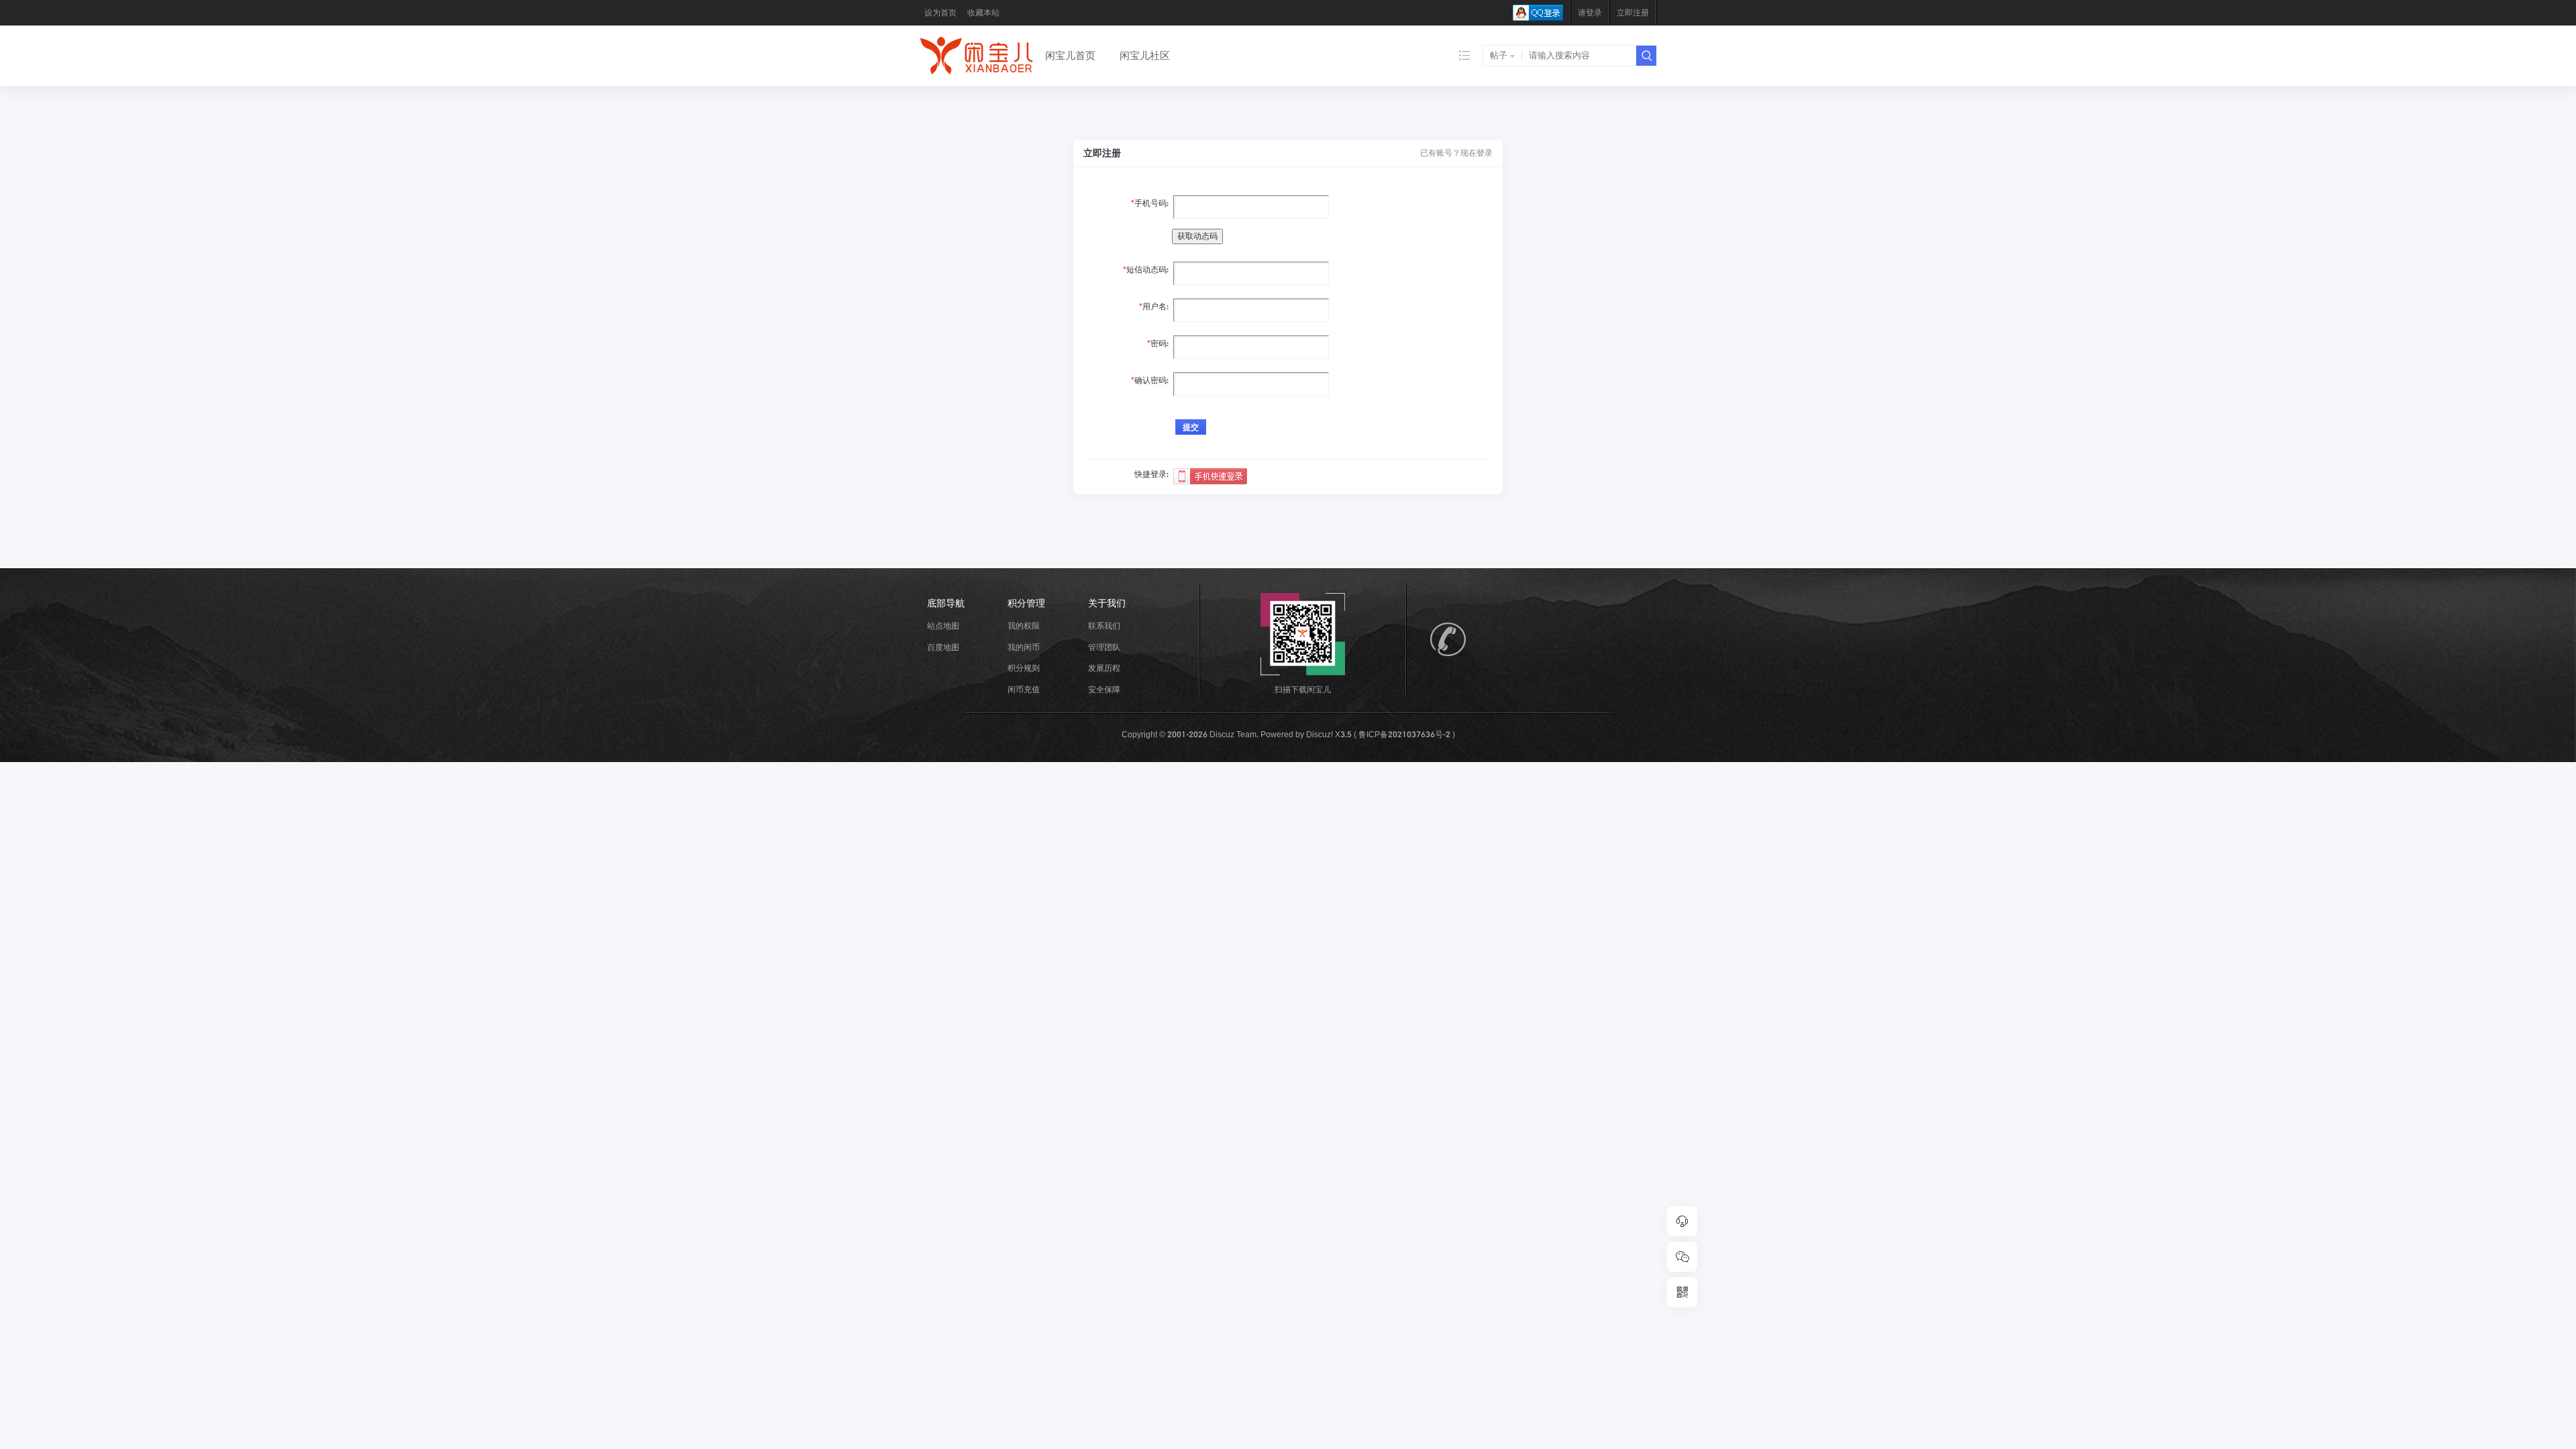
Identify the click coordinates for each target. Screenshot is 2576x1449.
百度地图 (943, 647)
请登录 (1590, 12)
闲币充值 (1024, 689)
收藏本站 (983, 12)
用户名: (1156, 306)
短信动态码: (1147, 269)
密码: (1160, 343)
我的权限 (1024, 626)
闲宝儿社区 (1145, 55)
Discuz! (1320, 734)
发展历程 (1104, 668)
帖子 (1499, 55)
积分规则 (1024, 668)
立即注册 (1633, 12)
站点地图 (943, 626)
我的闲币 (1024, 647)
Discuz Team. (1234, 734)
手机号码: (1151, 203)
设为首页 (941, 12)
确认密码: (1151, 380)
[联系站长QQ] (1682, 1221)
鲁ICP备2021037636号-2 (1404, 734)
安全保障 (1104, 689)
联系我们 (1104, 626)
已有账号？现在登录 (1456, 153)
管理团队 (1104, 647)
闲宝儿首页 (1070, 55)
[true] (1646, 56)
